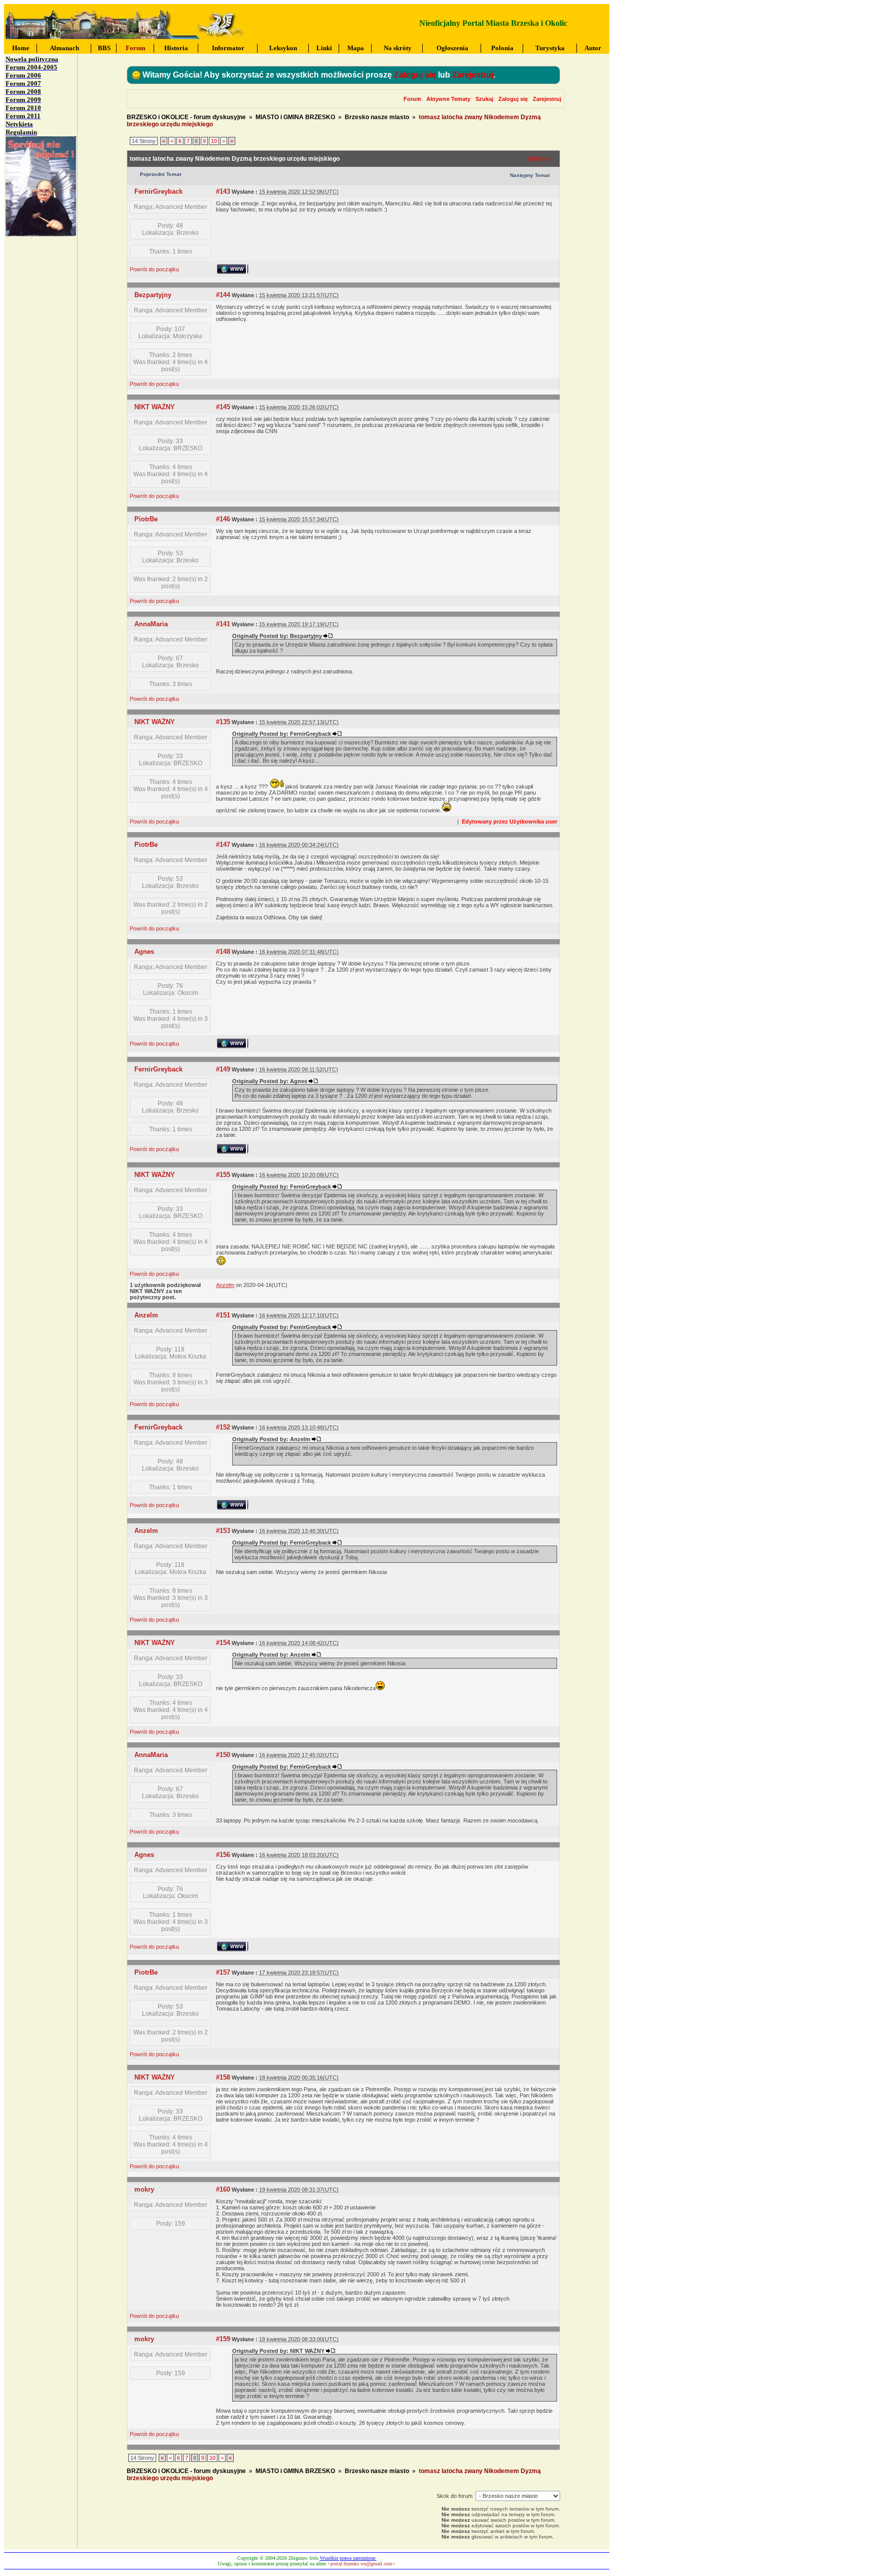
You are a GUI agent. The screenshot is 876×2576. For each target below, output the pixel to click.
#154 (223, 1643)
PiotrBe (146, 519)
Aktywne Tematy (448, 99)
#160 (223, 2189)
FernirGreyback (158, 191)
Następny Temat (530, 175)
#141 (223, 624)
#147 (223, 845)
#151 (223, 1315)
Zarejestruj (473, 75)
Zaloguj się (415, 75)
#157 (223, 1972)
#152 (223, 1427)
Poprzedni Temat (160, 174)
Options (538, 159)
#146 (223, 519)
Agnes (144, 952)
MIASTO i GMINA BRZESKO (295, 117)
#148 (223, 952)
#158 (223, 2077)
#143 (223, 191)
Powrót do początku (154, 269)
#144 (223, 295)
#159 (223, 2339)
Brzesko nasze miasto (377, 117)
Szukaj (484, 99)
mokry (144, 2189)
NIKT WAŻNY (155, 407)
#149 (223, 1069)
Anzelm (146, 1315)
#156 (223, 1855)
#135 (223, 722)
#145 (223, 407)
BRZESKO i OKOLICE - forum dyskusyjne (186, 117)
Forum (412, 99)
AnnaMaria (151, 624)
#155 (223, 1175)
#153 (223, 1531)
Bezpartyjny (153, 295)
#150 (223, 1755)
